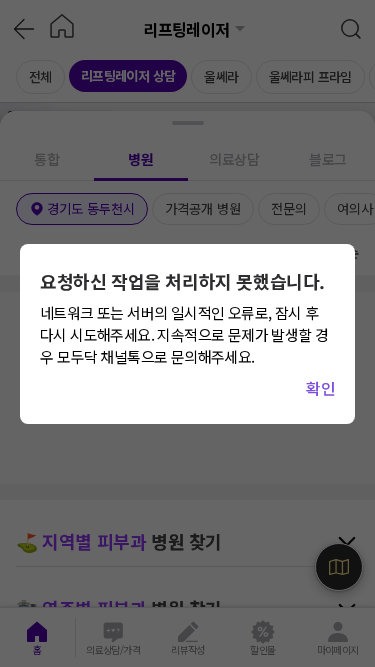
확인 (320, 388)
